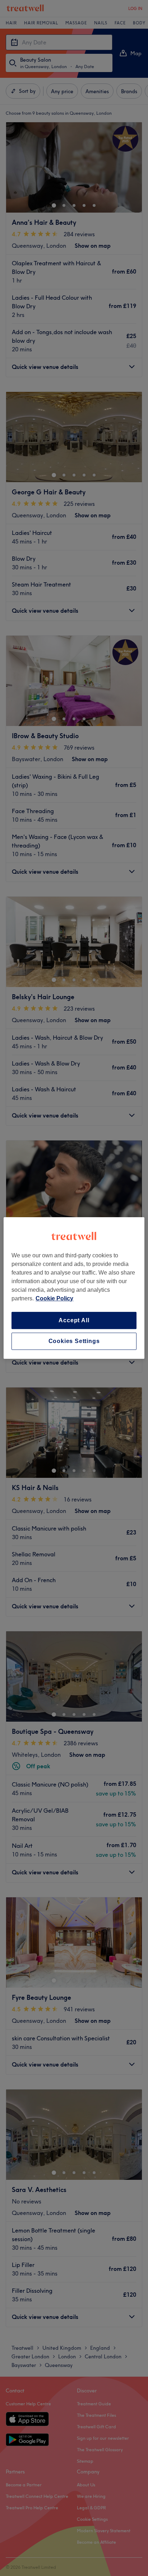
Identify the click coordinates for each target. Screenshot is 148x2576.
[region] (74, 1288)
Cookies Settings (74, 1341)
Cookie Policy (54, 1298)
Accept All (74, 1320)
